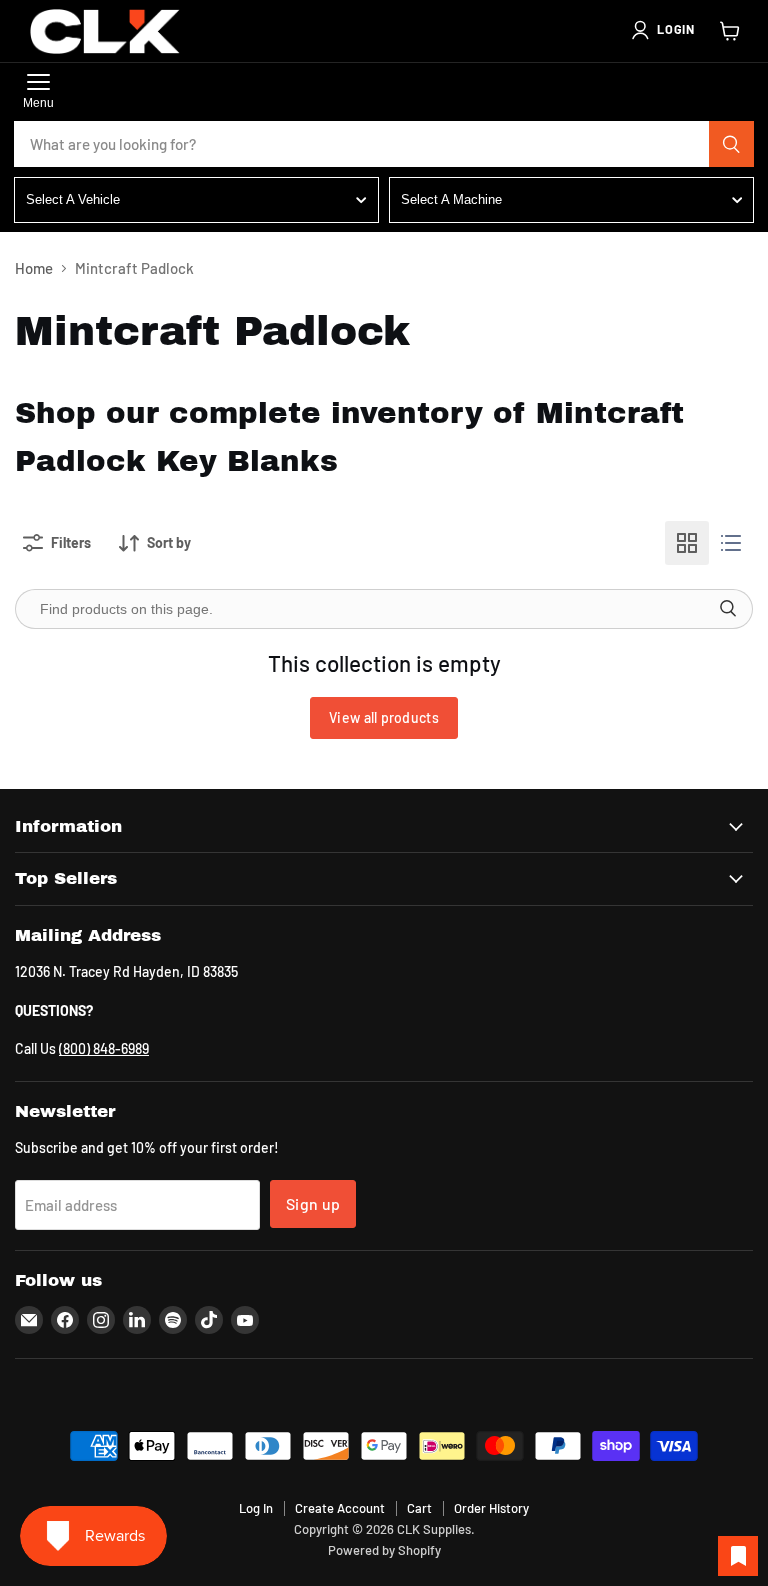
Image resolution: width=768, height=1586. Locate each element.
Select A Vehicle (73, 199)
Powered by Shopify (384, 1550)
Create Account (340, 1508)
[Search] (732, 144)
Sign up (313, 1203)
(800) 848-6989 (104, 1048)
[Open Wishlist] (738, 1556)
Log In (256, 1508)
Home (34, 268)
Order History (491, 1508)
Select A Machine (451, 199)
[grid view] (687, 543)
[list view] (731, 543)
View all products (384, 717)
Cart (419, 1508)
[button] (662, 30)
